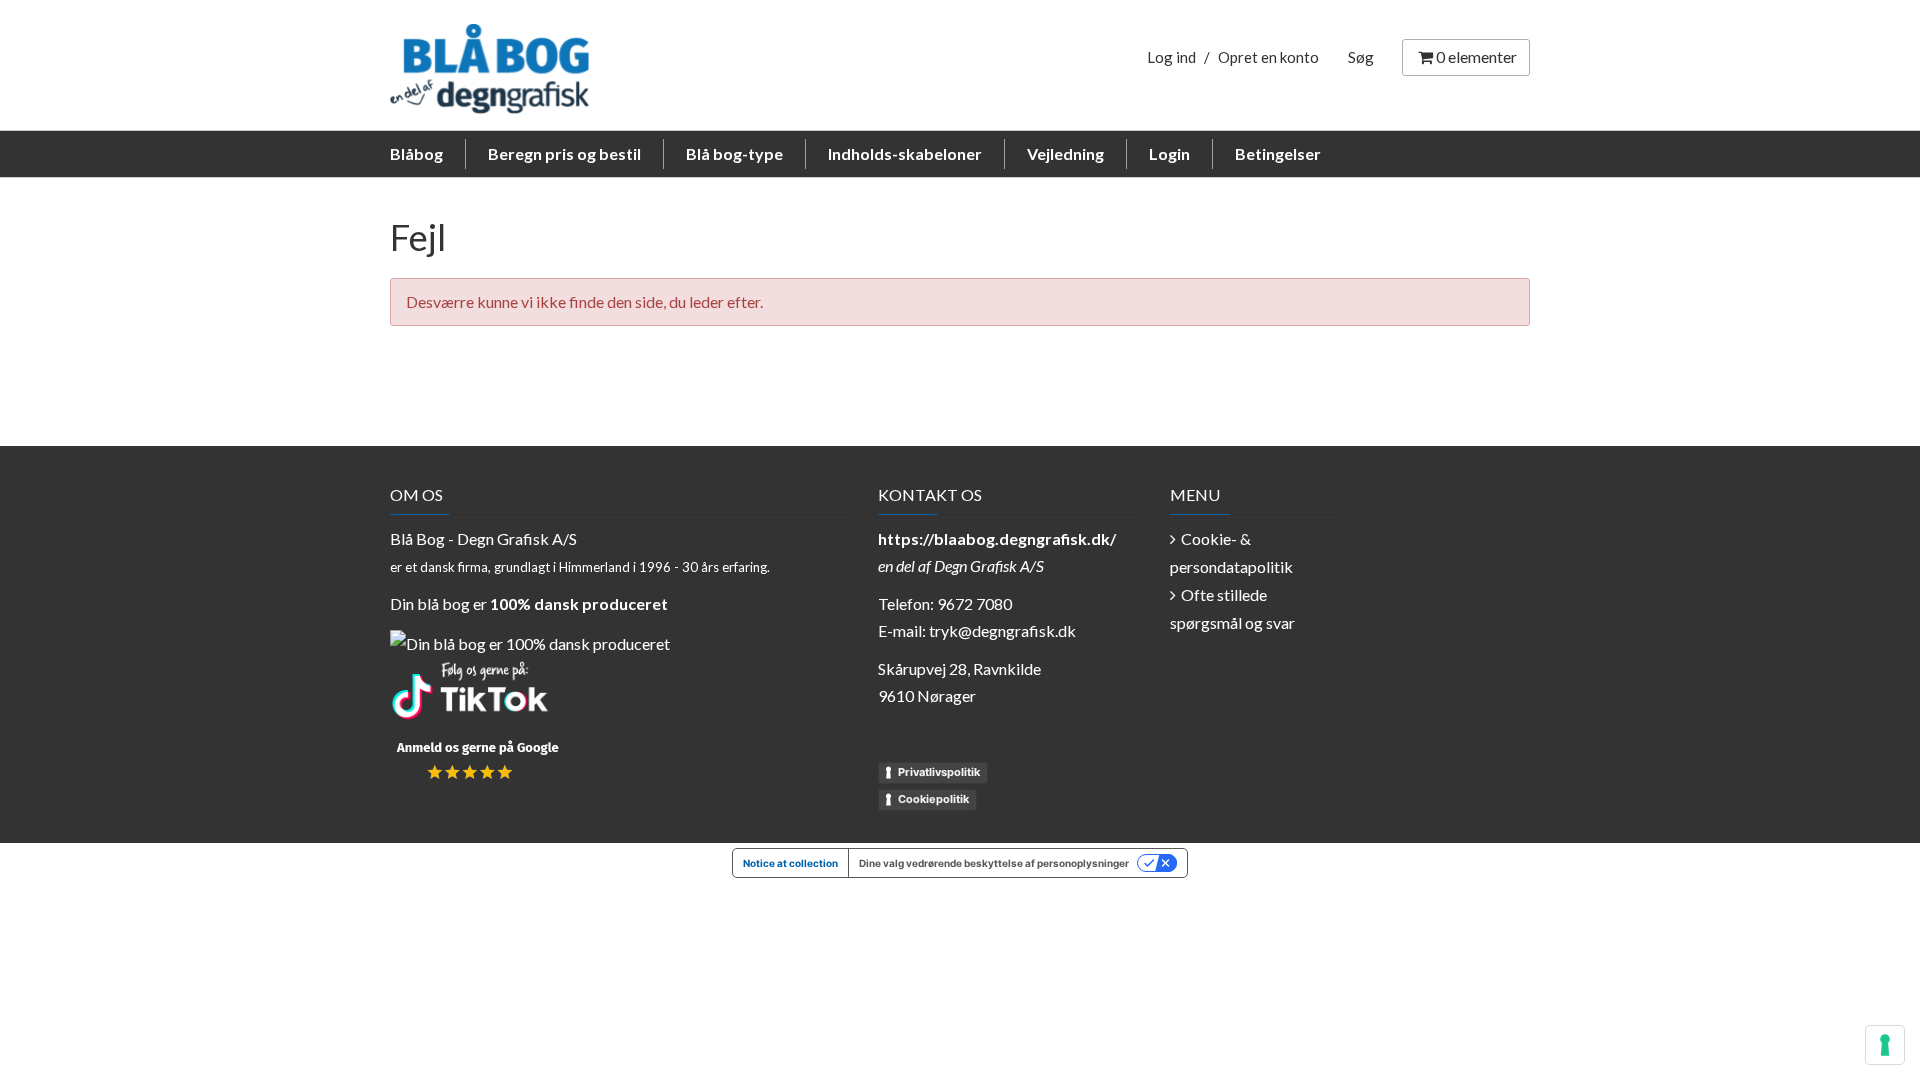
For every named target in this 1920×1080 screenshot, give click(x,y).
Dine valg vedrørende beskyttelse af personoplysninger (994, 863)
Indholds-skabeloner (905, 153)
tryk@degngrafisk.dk (1002, 630)
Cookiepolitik (933, 799)
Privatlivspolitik (939, 772)
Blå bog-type (734, 153)
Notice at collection (790, 863)
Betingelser (1278, 153)
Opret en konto (1268, 57)
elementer (1476, 56)
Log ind (1171, 57)
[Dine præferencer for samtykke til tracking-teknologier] (1885, 1045)
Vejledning (1065, 153)
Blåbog (416, 153)
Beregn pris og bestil (564, 153)
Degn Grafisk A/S (989, 565)
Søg (1361, 57)
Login (1169, 153)
